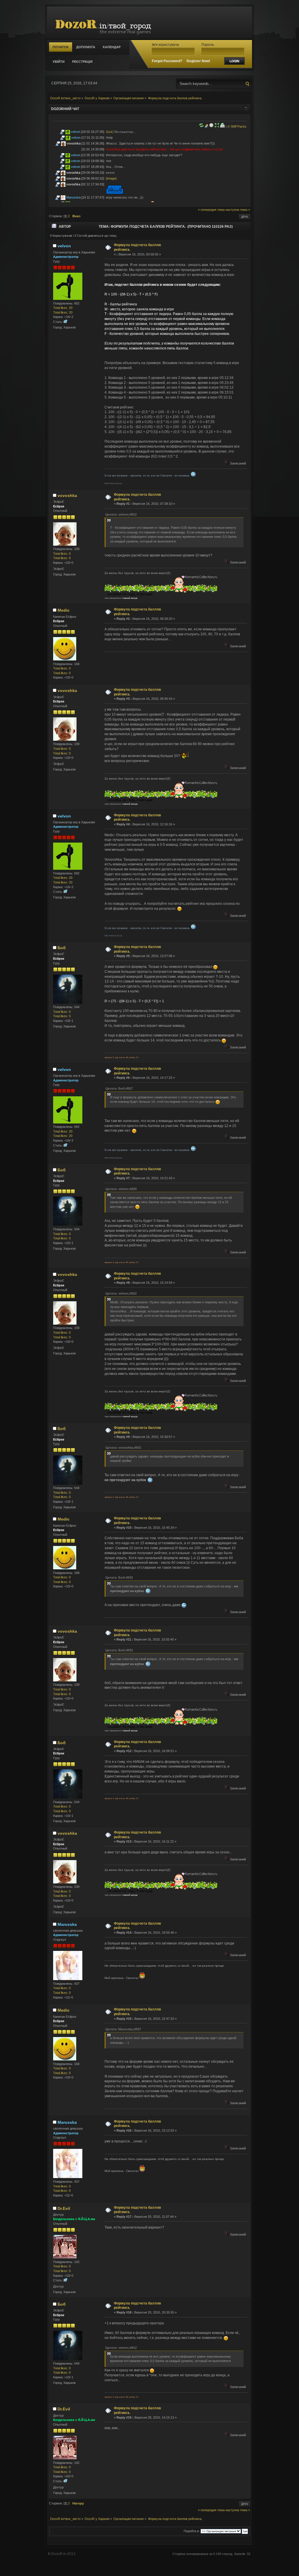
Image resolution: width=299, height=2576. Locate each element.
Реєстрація (82, 62)
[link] (110, 132)
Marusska (73, 197)
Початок (61, 47)
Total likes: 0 (62, 554)
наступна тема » (238, 210)
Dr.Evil (64, 2208)
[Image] (111, 178)
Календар (112, 47)
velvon (76, 132)
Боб (62, 948)
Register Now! (198, 61)
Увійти (59, 62)
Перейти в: (192, 2531)
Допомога (86, 47)
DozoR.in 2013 (63, 2554)
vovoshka (74, 143)
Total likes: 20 (63, 308)
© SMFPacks (237, 126)
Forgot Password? (167, 61)
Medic (64, 610)
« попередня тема (211, 210)
